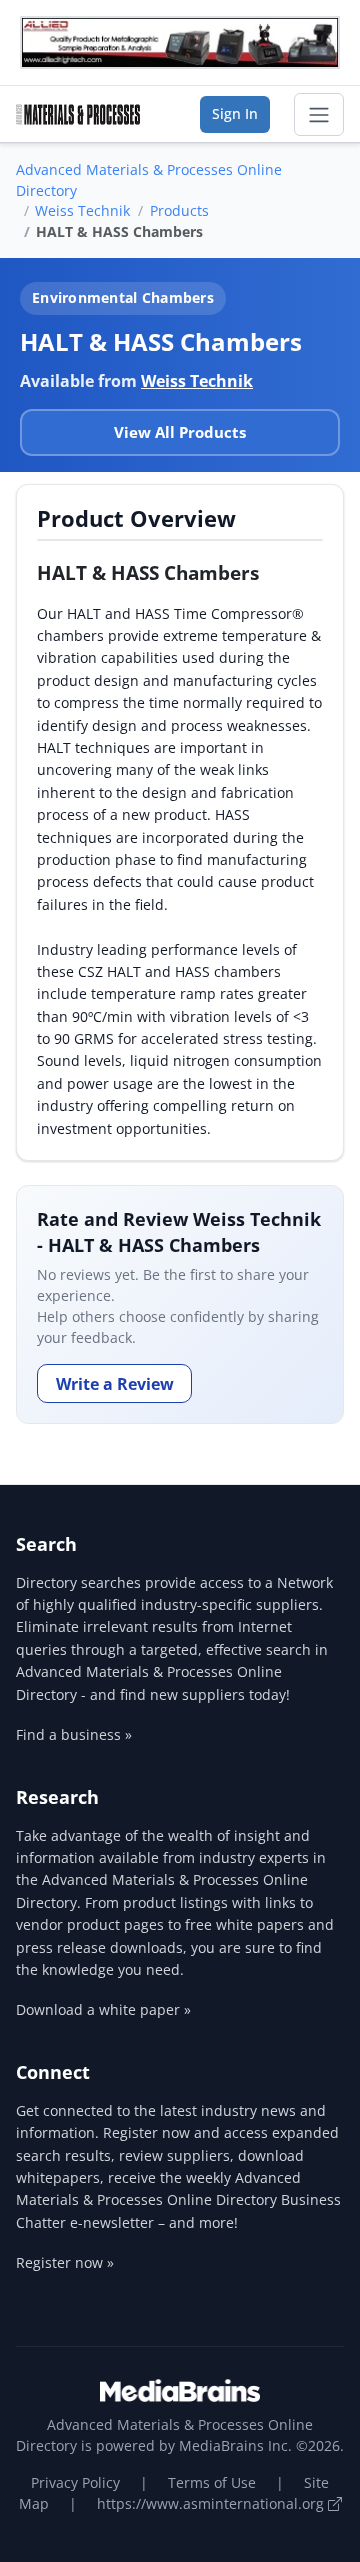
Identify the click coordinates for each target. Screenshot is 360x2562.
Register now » (65, 2262)
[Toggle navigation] (319, 115)
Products (179, 210)
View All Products (180, 432)
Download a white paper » (103, 2009)
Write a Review (115, 1384)
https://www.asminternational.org (212, 2503)
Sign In (235, 113)
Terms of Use (212, 2482)
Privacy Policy (75, 2482)
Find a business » (74, 1734)
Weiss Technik (82, 210)
